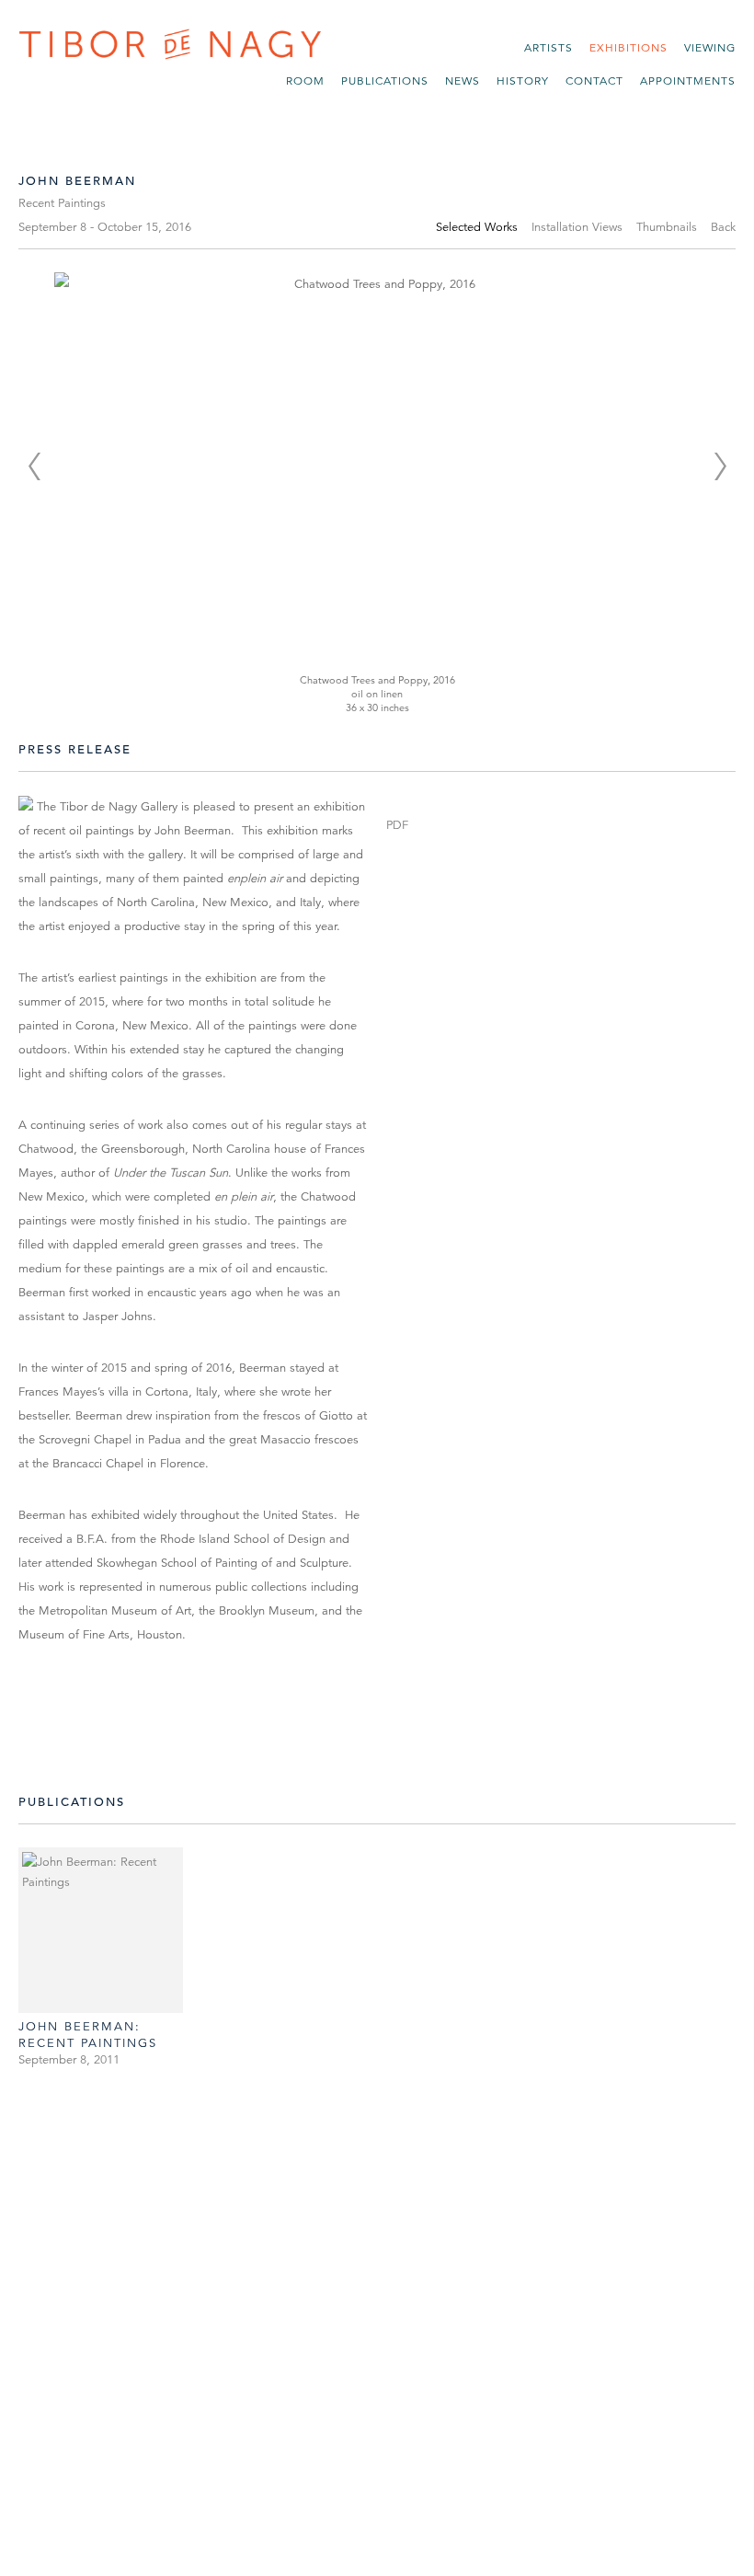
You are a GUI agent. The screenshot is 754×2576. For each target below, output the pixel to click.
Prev (34, 466)
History (523, 80)
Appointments (688, 80)
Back (723, 227)
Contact (594, 80)
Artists (548, 47)
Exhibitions (628, 47)
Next (720, 466)
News (463, 80)
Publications (385, 80)
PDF (397, 825)
